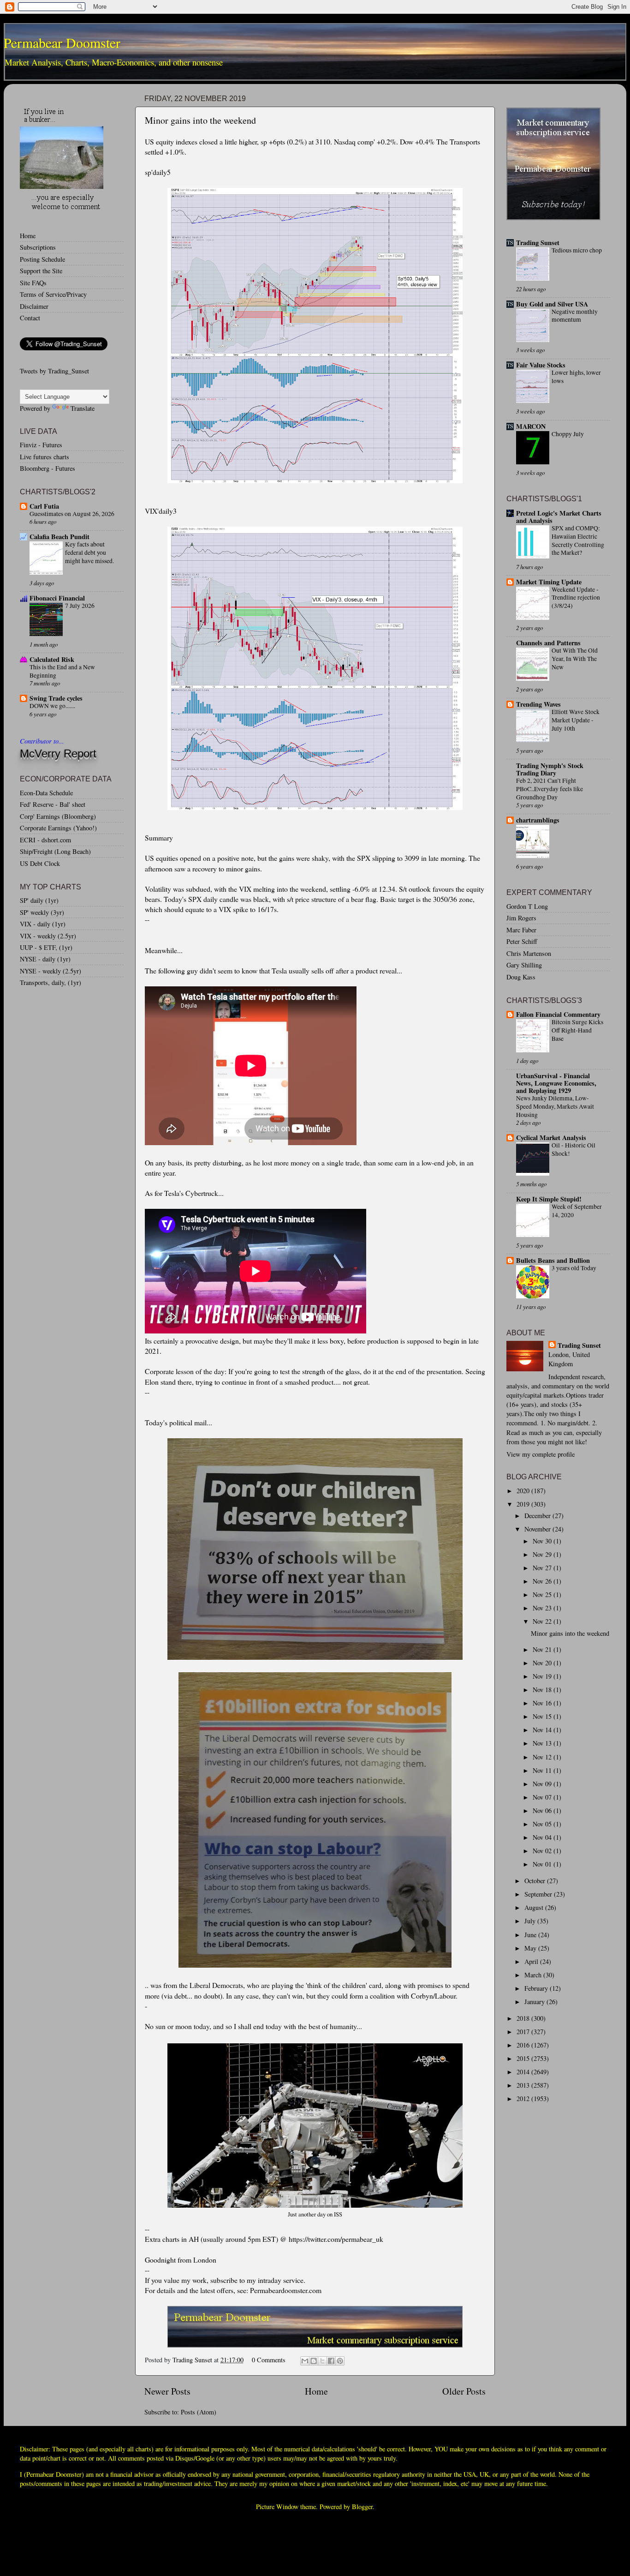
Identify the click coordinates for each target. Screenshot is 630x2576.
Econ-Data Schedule (46, 793)
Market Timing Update (549, 582)
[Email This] (305, 2361)
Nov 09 (543, 1784)
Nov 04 (543, 1837)
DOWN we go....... (52, 706)
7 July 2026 (80, 606)
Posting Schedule (42, 259)
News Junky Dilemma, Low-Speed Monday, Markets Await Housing (555, 1106)
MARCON (531, 426)
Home (316, 2391)
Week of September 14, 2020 (577, 1211)
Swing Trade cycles (56, 698)
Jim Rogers (521, 918)
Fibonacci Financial (57, 598)
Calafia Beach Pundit (59, 537)
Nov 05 (543, 1824)
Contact (30, 318)
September (539, 1894)
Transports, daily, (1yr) (51, 982)
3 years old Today (574, 1268)
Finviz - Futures (41, 445)
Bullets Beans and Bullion (553, 1260)
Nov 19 (543, 1676)
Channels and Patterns (548, 643)
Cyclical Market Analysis (551, 1138)
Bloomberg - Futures (48, 468)
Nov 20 (543, 1663)
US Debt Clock (40, 863)
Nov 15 (543, 1716)
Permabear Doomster (62, 42)
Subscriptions (38, 247)
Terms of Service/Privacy (53, 294)
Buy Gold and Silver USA (552, 304)
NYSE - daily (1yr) (45, 959)
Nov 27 (543, 1568)
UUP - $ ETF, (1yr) (46, 947)
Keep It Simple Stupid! (549, 1199)
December (538, 1516)
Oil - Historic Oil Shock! (574, 1149)
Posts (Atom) (199, 2412)
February (537, 1988)
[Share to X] (322, 2361)
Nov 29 (543, 1554)
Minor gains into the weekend (200, 120)
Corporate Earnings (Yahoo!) (58, 828)
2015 (524, 2058)
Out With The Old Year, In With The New (575, 659)
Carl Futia (44, 506)
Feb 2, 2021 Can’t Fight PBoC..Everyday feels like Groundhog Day (550, 789)
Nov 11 (543, 1770)
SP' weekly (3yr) (42, 912)
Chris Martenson (529, 953)
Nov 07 (543, 1797)
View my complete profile (541, 1454)
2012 (524, 2099)
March (534, 1975)
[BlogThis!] (314, 2361)
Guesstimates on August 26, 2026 (72, 514)
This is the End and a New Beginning (62, 671)
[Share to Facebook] (331, 2361)
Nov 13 (543, 1743)
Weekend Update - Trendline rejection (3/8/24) (576, 598)
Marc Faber (521, 930)
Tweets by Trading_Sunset (54, 371)
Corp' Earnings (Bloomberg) (58, 816)
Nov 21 (543, 1649)
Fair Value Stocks (541, 365)
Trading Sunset (538, 243)
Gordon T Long (527, 906)
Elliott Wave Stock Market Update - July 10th (576, 720)
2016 (524, 2045)
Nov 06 (543, 1810)
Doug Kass (521, 977)
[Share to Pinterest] (340, 2361)
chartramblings (538, 820)
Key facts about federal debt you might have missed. (89, 552)
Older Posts (464, 2391)
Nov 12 (543, 1757)
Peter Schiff (522, 941)
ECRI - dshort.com (45, 840)
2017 (524, 2032)
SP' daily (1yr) (39, 900)
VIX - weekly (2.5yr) (48, 936)
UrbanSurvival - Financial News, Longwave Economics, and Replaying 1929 (556, 1083)
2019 (524, 1504)
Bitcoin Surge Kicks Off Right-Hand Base (577, 1030)
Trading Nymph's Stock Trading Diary (550, 769)
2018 (524, 2018)
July (531, 1921)
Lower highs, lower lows (576, 377)
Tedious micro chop (577, 250)
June (531, 1935)
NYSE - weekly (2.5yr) (51, 971)
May (531, 1948)
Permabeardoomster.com (286, 2290)
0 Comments (269, 2360)
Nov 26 (543, 1581)
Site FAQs (33, 283)
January (535, 2002)
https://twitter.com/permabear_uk (336, 2239)
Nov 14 (543, 1730)
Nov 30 (543, 1541)
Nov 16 (543, 1703)
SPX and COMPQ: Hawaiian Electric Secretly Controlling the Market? (578, 540)
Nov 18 (543, 1690)
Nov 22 (543, 1621)
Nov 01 (543, 1864)
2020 (524, 1491)
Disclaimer (34, 306)
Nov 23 (543, 1608)
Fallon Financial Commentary (558, 1014)
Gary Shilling (524, 965)
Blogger (362, 2507)
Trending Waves (538, 704)
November (538, 1529)
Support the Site (41, 271)
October (536, 1881)
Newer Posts (167, 2391)
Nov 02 (543, 1851)
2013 (524, 2085)
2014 (524, 2072)
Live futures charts (45, 457)
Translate (83, 408)
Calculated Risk (52, 659)
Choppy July (568, 434)
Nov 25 (543, 1594)
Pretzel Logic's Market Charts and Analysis (559, 517)
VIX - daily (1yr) (43, 924)
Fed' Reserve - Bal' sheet (53, 804)
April (532, 1961)
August (535, 1907)
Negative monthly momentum (575, 316)
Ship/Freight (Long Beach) (55, 851)
